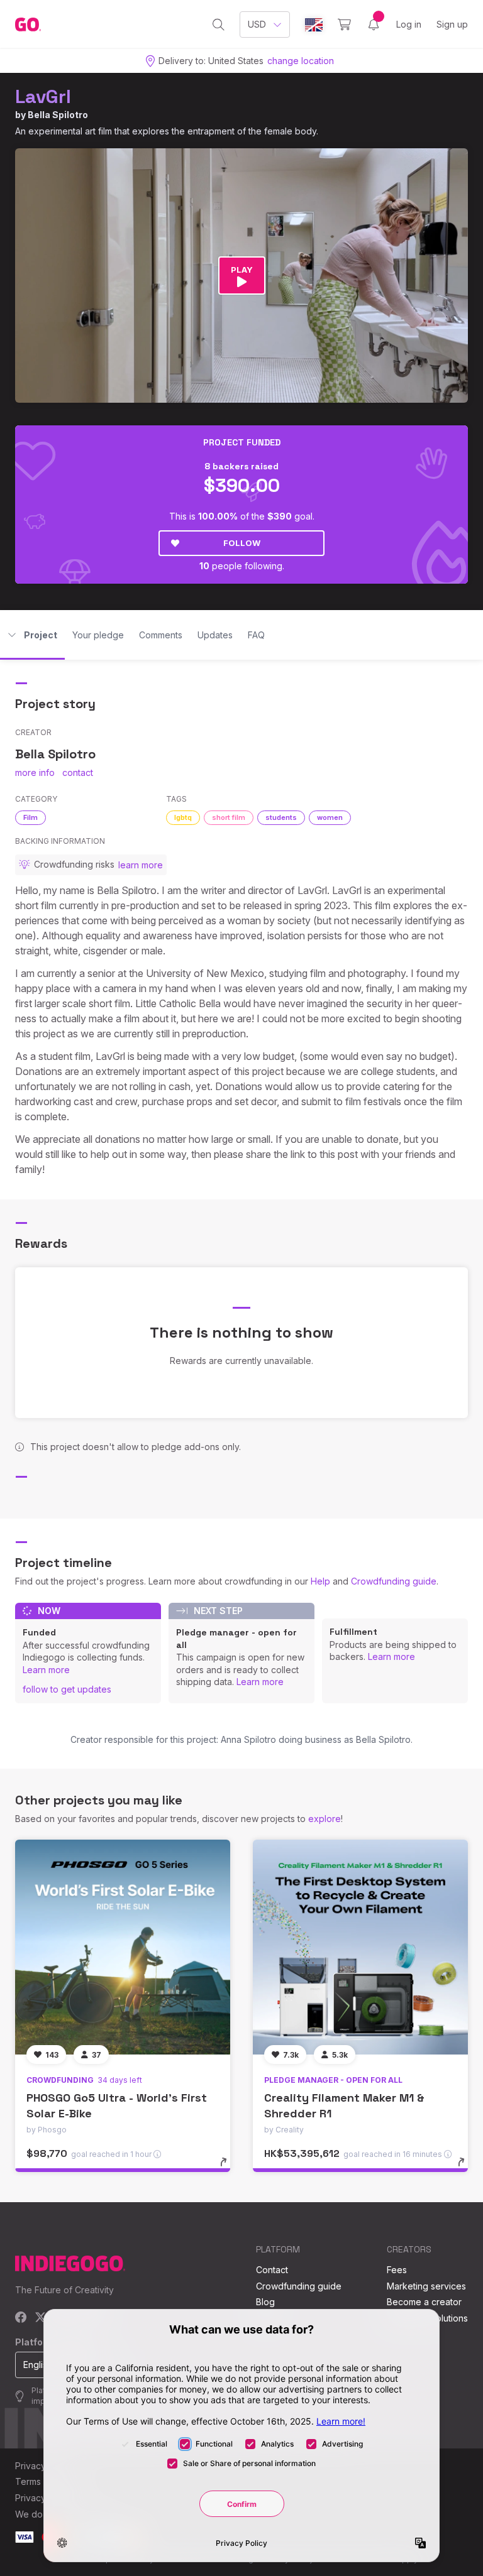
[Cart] (344, 25)
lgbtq (183, 817)
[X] (41, 2318)
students (281, 817)
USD (257, 24)
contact (78, 772)
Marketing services (426, 2286)
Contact (272, 2270)
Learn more (46, 1670)
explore (325, 1819)
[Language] (314, 25)
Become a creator (424, 2302)
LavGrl (43, 96)
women (330, 817)
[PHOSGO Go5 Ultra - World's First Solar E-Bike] (123, 1947)
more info (35, 772)
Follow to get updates (67, 1689)
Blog (265, 2302)
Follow (242, 543)
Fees (397, 2270)
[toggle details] (229, 2168)
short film (229, 817)
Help (320, 1581)
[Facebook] (21, 2318)
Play (242, 270)
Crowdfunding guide (394, 1581)
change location (301, 61)
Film (31, 817)
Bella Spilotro (58, 115)
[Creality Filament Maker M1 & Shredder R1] (360, 1947)
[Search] (219, 25)
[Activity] (374, 25)
